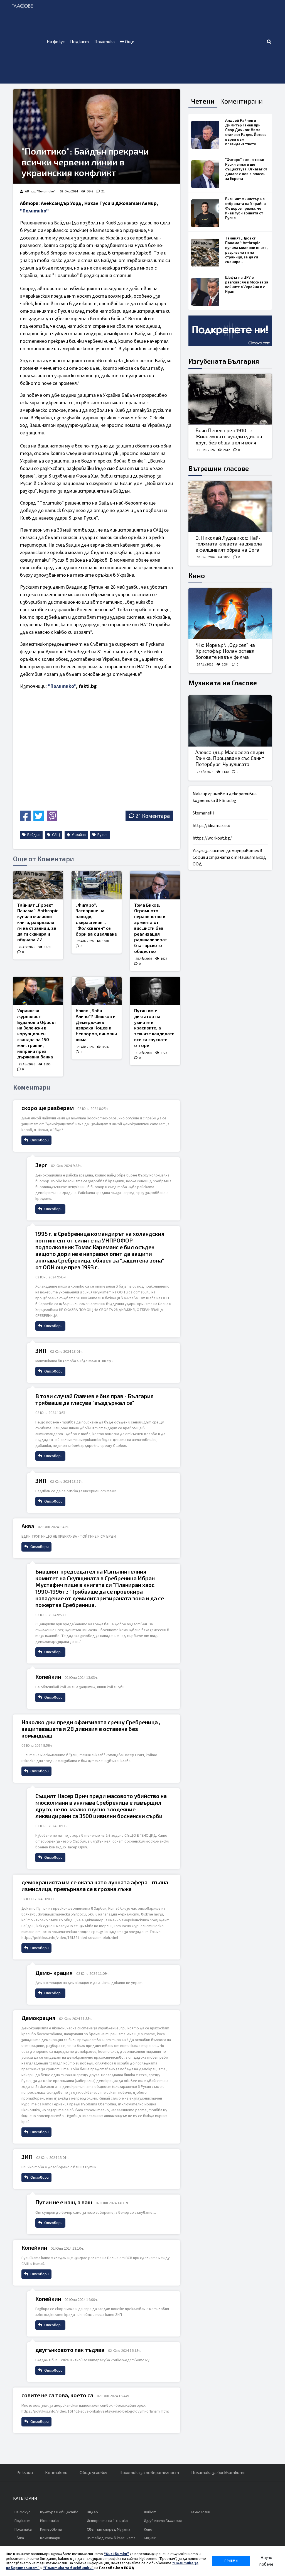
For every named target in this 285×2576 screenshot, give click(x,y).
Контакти (56, 2473)
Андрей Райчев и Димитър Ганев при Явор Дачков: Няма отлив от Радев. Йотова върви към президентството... (246, 132)
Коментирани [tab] (241, 101)
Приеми (231, 2561)
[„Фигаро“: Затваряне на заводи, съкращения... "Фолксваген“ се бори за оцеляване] (97, 885)
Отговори (39, 1140)
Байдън (33, 835)
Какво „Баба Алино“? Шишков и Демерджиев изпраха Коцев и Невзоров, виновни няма (96, 1025)
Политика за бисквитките (218, 2473)
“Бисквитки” (116, 2554)
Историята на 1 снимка (107, 2521)
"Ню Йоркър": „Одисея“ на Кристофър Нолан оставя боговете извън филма (225, 651)
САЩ (56, 835)
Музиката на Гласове (223, 683)
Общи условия (93, 2473)
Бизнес (150, 2538)
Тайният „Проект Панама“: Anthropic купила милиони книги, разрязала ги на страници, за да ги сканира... (246, 250)
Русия (102, 835)
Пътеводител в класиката (111, 2538)
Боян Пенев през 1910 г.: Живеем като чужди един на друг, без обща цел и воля (229, 436)
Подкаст (79, 42)
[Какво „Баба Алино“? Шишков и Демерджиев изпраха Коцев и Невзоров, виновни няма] (97, 991)
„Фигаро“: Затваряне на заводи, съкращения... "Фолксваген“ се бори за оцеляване (96, 919)
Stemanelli (203, 813)
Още (129, 42)
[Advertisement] (202, 42)
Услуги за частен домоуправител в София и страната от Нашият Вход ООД (229, 857)
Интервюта (51, 2529)
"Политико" (34, 211)
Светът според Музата (109, 2529)
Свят (19, 2538)
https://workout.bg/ (212, 838)
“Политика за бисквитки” (68, 2568)
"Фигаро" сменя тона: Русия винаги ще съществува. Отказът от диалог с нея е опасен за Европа (246, 169)
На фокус (56, 42)
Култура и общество (59, 2512)
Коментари (50, 2538)
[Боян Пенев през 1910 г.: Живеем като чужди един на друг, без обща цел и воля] (230, 399)
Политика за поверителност (149, 2473)
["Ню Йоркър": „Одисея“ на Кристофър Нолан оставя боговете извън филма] (230, 614)
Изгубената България (224, 361)
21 (103, 191)
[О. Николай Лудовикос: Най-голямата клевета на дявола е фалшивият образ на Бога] (230, 507)
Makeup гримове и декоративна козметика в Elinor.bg (225, 797)
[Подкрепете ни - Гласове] (230, 331)
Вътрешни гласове (219, 468)
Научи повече (266, 2561)
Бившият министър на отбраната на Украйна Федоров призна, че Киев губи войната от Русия (245, 208)
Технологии (200, 2512)
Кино (197, 575)
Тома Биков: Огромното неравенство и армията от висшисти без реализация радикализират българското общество (151, 928)
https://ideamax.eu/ (212, 826)
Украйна (78, 835)
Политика (105, 42)
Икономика (49, 2521)
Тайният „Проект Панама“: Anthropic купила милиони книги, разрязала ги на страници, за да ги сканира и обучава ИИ (38, 922)
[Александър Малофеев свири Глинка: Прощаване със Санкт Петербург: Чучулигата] (230, 721)
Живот (150, 2512)
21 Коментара (153, 816)
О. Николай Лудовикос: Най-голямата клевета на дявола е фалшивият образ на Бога (229, 544)
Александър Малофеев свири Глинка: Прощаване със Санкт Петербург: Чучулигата (230, 758)
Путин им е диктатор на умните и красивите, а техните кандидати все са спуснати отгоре (154, 1028)
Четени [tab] (203, 101)
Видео (92, 2512)
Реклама (25, 2473)
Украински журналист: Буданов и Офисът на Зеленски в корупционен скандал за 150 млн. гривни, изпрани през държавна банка (37, 1033)
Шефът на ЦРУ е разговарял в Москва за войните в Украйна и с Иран (247, 284)
